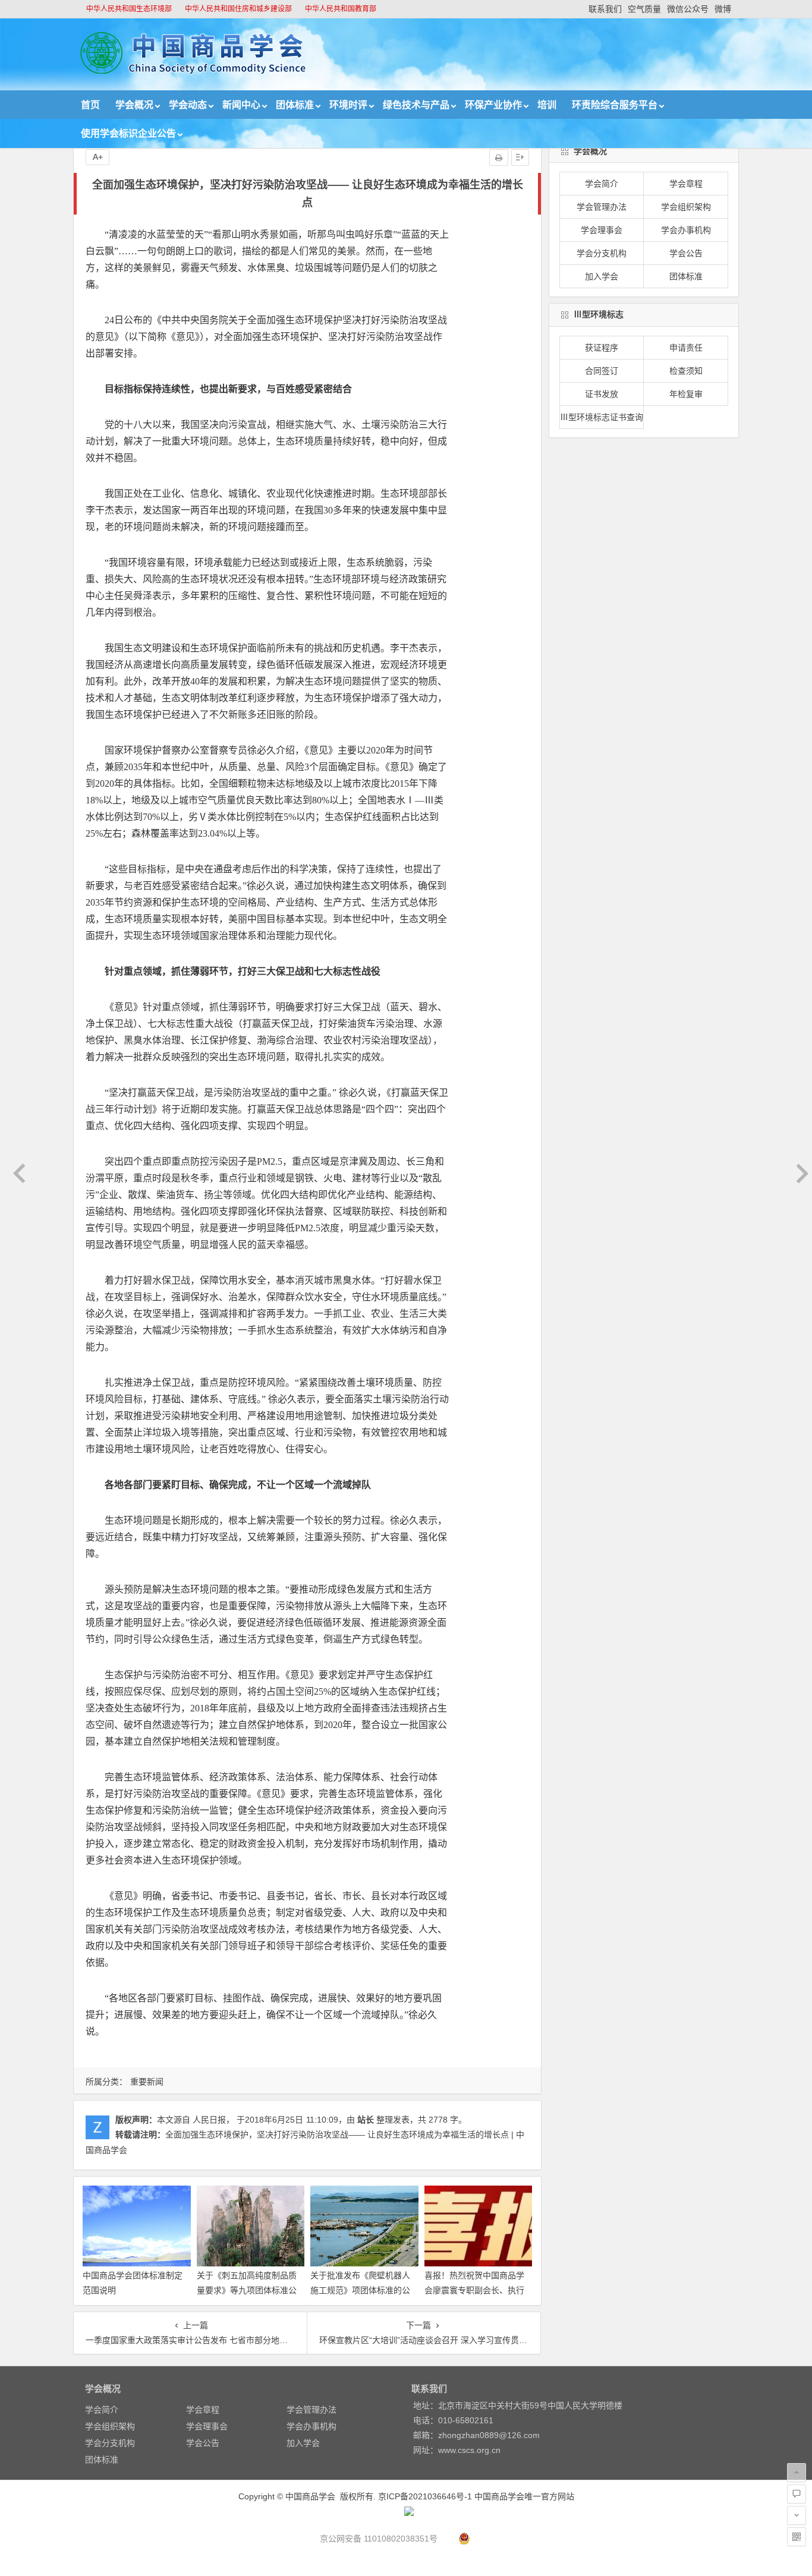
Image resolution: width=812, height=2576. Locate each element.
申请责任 (686, 348)
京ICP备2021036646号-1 (425, 2496)
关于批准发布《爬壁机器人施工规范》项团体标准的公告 (360, 2290)
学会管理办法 (602, 207)
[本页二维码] (797, 2537)
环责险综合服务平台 (615, 105)
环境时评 (348, 105)
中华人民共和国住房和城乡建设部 (238, 9)
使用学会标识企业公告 (128, 133)
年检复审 (686, 394)
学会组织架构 (686, 207)
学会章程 (686, 184)
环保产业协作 (493, 105)
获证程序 (602, 348)
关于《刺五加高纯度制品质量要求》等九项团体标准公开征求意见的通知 (247, 2290)
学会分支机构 (602, 253)
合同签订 (602, 371)
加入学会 (602, 276)
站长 (366, 2120)
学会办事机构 (686, 230)
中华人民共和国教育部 (341, 9)
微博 (723, 9)
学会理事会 (602, 230)
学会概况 (134, 105)
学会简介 (602, 184)
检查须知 (686, 371)
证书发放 (602, 394)
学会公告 (686, 253)
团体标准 (295, 105)
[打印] (499, 157)
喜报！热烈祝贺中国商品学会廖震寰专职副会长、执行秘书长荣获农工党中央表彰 (474, 2290)
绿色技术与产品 (416, 105)
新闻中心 (241, 105)
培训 (547, 105)
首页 (90, 105)
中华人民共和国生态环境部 (129, 9)
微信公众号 (688, 9)
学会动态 (188, 105)
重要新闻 (147, 2082)
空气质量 (644, 9)
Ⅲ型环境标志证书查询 (602, 417)
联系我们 (605, 9)
